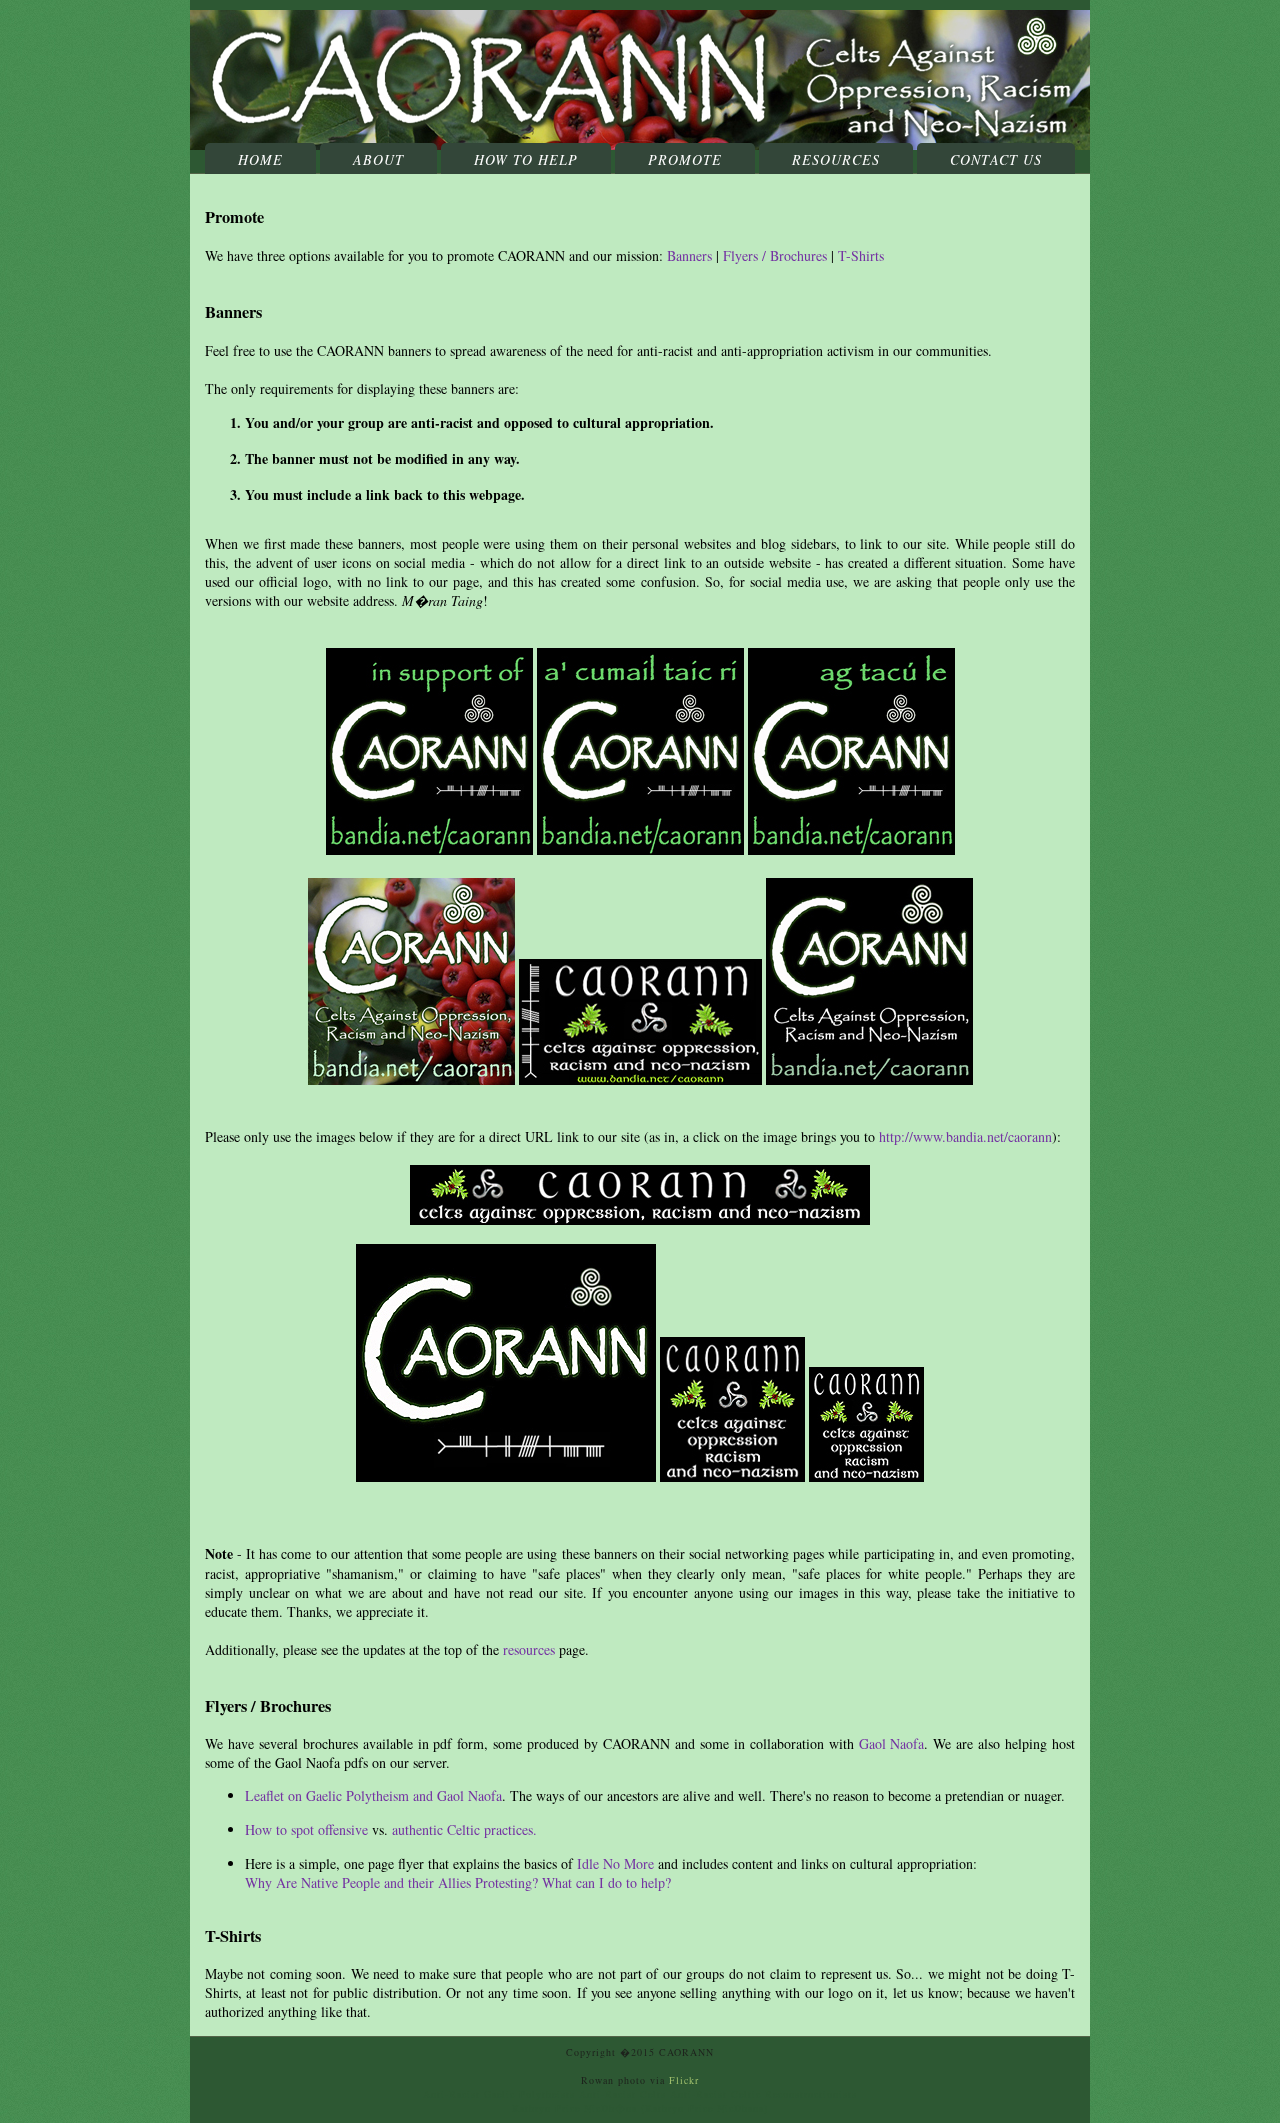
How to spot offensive (306, 1829)
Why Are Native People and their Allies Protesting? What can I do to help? (458, 1882)
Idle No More (615, 1863)
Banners (689, 255)
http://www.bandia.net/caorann (965, 1136)
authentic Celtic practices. (464, 1829)
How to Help (526, 159)
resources (529, 1649)
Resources (836, 159)
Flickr (684, 2080)
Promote (685, 159)
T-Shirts (861, 255)
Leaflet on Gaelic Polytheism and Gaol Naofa (373, 1795)
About (378, 159)
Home (260, 159)
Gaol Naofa (892, 1743)
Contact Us (996, 159)
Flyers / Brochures (775, 255)
